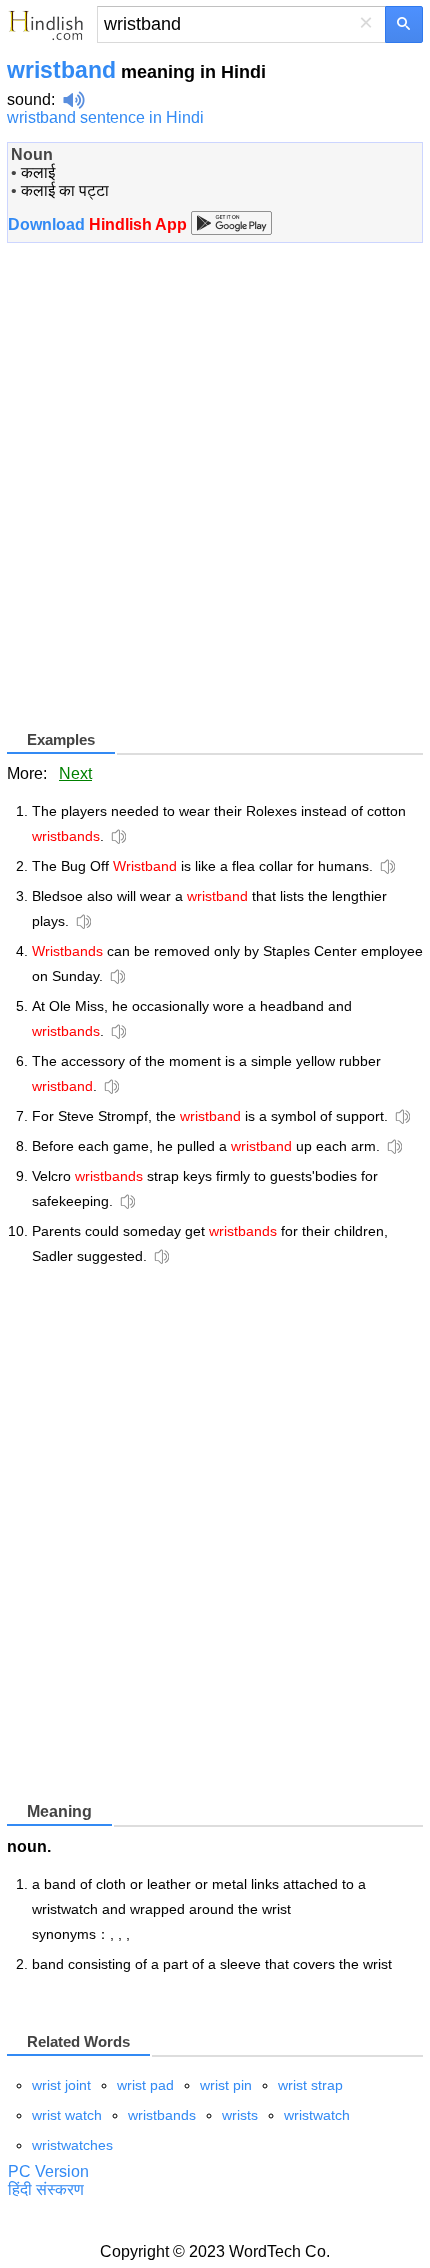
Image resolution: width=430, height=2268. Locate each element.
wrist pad (145, 2085)
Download (99, 224)
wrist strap (310, 2085)
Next (75, 773)
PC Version (48, 2171)
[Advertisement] (215, 494)
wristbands (162, 2115)
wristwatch (317, 2115)
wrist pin (226, 2085)
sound (29, 99)
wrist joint (61, 2085)
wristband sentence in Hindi (105, 117)
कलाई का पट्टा (65, 190)
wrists (240, 2115)
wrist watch (67, 2115)
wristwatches (72, 2145)
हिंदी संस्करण (46, 2189)
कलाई (38, 172)
